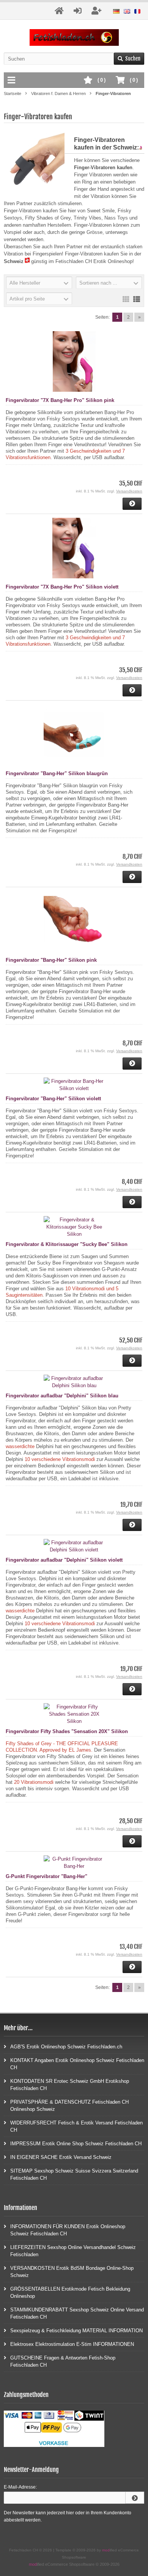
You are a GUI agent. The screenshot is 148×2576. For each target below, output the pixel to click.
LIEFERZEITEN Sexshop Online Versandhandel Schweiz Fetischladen (73, 2251)
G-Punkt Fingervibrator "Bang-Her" (46, 1876)
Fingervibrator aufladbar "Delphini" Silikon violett (64, 1560)
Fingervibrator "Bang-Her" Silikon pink (51, 960)
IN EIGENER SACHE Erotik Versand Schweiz (61, 2157)
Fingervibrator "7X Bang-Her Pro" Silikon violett (62, 587)
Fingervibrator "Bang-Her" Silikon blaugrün (57, 773)
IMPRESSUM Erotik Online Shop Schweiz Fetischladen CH (76, 2144)
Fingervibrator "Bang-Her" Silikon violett (53, 1099)
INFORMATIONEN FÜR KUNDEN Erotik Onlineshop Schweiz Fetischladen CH (68, 2230)
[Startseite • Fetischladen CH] (74, 38)
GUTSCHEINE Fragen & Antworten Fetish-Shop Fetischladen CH (63, 2361)
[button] (39, 283)
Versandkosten (129, 491)
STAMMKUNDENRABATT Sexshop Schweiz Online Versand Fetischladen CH (77, 2313)
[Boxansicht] (126, 299)
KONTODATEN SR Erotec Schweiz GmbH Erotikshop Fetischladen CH (70, 2085)
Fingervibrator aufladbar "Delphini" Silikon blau (62, 1396)
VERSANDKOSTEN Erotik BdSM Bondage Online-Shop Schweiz (72, 2272)
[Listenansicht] (137, 299)
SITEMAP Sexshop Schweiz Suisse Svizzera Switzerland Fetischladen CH (74, 2174)
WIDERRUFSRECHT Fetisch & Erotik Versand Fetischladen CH (76, 2126)
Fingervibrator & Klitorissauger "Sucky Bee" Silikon (67, 1244)
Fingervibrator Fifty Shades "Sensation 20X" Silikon (67, 1731)
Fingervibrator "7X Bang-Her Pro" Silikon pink (60, 400)
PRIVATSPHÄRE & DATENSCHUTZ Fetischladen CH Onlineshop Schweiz (69, 2106)
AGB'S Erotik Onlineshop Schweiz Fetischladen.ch (66, 2047)
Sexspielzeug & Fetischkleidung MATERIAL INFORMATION (76, 2331)
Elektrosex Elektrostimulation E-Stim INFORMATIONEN (72, 2344)
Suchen (129, 59)
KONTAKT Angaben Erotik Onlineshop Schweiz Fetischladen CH (77, 2064)
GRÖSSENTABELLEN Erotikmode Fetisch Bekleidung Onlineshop (70, 2293)
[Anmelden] (135, 2498)
